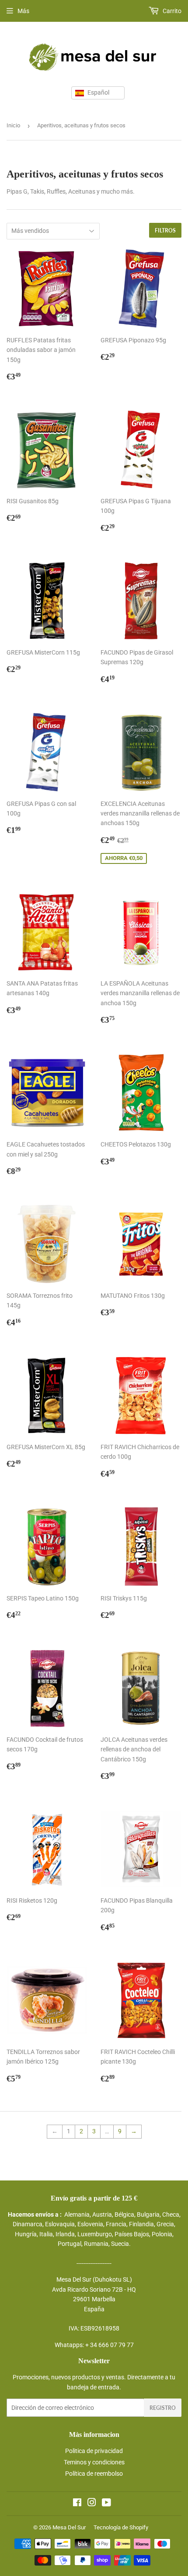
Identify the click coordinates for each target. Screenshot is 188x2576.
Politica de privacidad (94, 2451)
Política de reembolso (94, 2474)
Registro (163, 2408)
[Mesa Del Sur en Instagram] (92, 2504)
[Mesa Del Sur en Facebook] (77, 2504)
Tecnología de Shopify (121, 2527)
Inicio (13, 125)
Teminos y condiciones (94, 2462)
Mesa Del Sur (69, 2527)
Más (23, 11)
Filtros (165, 230)
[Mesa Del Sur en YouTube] (106, 2504)
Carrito (171, 11)
